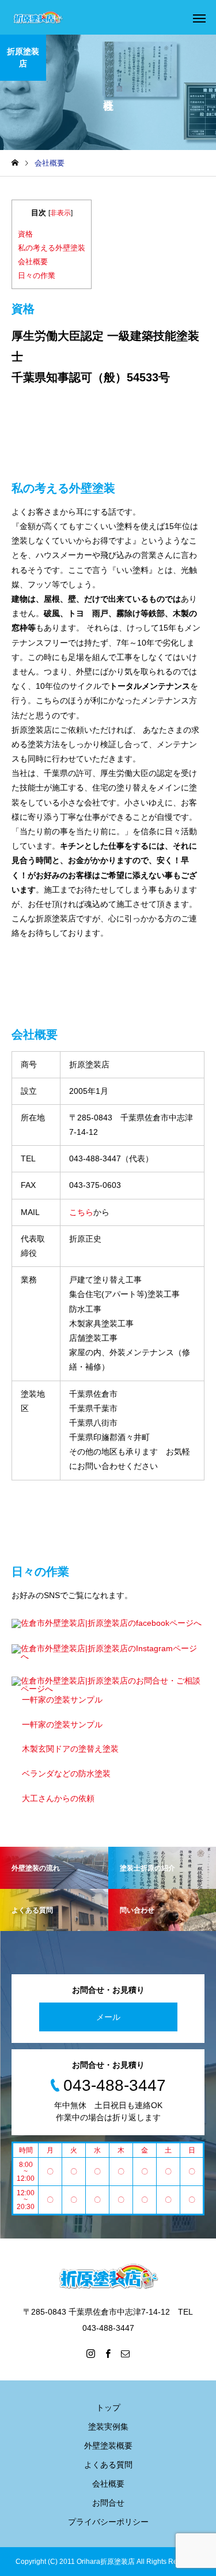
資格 (25, 234)
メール (108, 2017)
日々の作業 (37, 275)
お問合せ (108, 2503)
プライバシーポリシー (108, 2522)
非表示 (60, 213)
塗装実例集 (108, 2427)
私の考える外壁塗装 (52, 248)
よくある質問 (108, 2465)
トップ (108, 2408)
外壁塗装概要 (108, 2446)
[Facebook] (108, 2353)
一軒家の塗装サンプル (62, 1700)
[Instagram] (91, 2353)
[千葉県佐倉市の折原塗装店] (38, 18)
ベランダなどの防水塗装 (66, 1773)
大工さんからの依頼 (58, 1798)
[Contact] (126, 2353)
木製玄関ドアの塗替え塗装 (70, 1749)
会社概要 (33, 262)
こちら (81, 1212)
